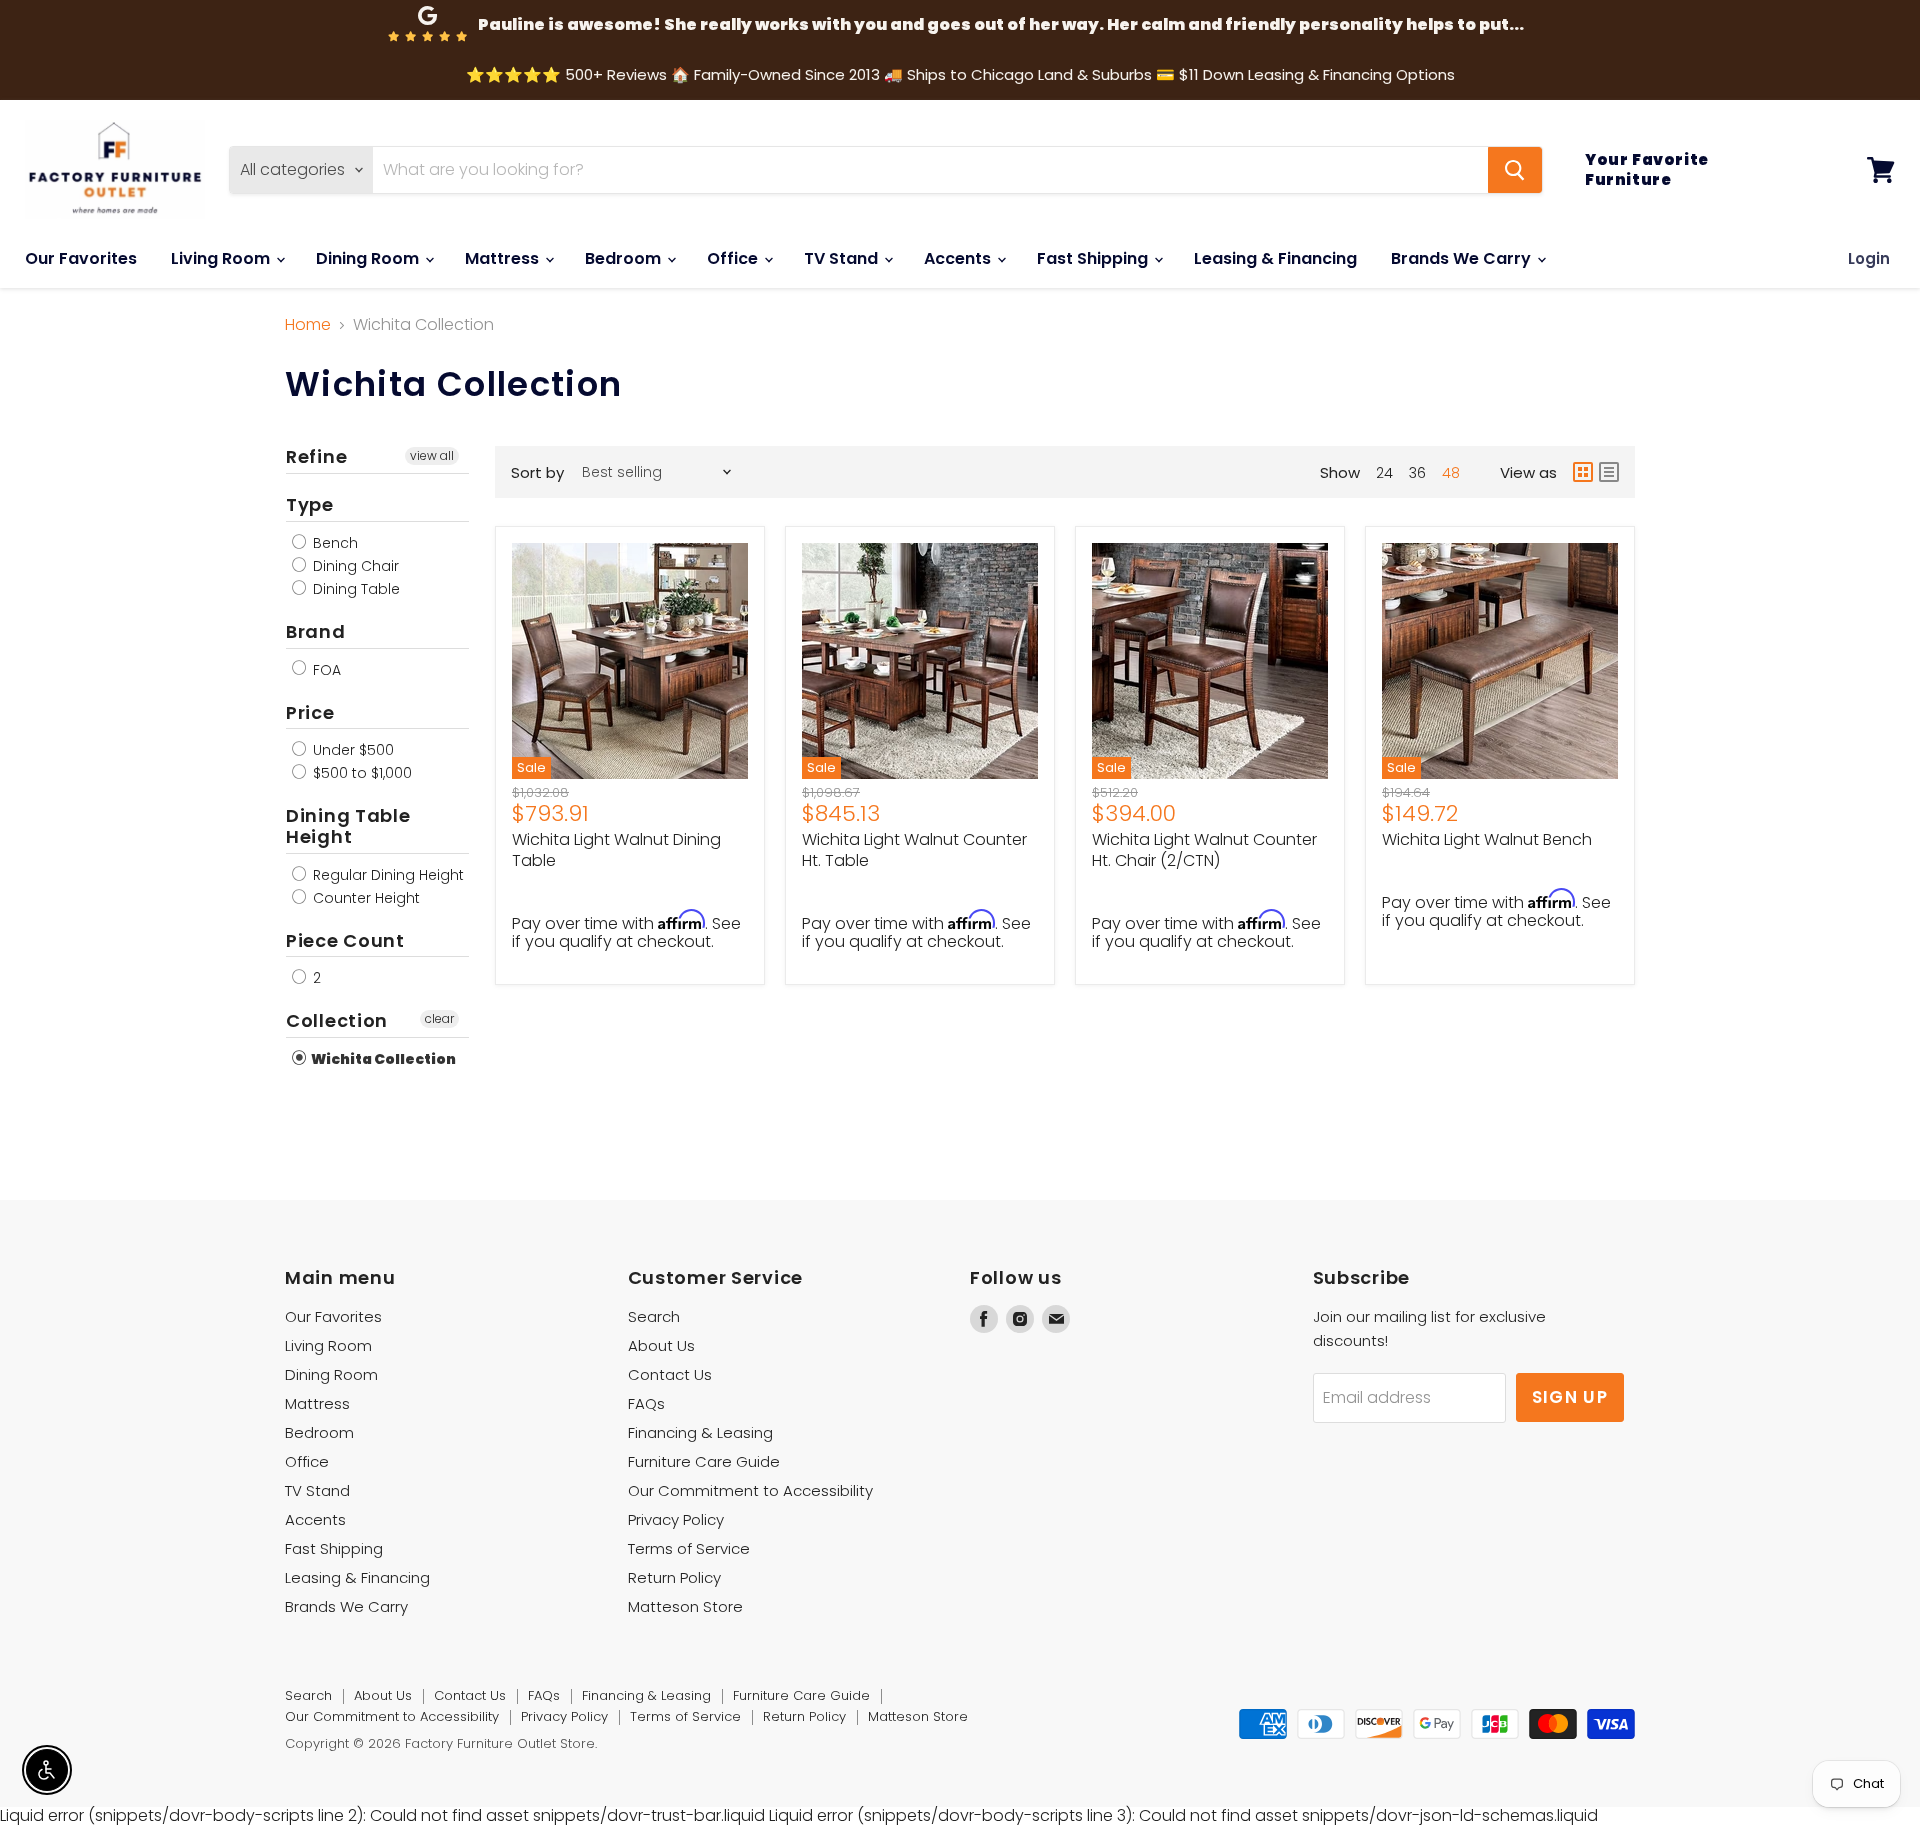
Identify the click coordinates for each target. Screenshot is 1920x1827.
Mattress (504, 258)
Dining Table (354, 589)
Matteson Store (685, 1606)
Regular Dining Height (386, 875)
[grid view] (1583, 472)
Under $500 (351, 750)
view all (432, 455)
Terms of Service (689, 1548)
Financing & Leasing (700, 1432)
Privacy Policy (676, 1519)
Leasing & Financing (1275, 258)
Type (310, 504)
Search (654, 1316)
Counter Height (364, 898)
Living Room (222, 258)
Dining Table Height (348, 826)
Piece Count (345, 940)
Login (1869, 258)
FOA (325, 670)
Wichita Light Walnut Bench (1487, 839)
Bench (333, 543)
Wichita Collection (382, 1059)
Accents (959, 258)
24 (1384, 473)
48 (1451, 473)
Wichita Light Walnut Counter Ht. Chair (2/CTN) (1204, 850)
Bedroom (625, 258)
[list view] (1609, 472)
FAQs (646, 1403)
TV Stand (843, 258)
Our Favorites (81, 258)
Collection (337, 1020)
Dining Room (369, 258)
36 (1417, 473)
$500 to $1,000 (360, 773)
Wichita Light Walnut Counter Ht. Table (914, 850)
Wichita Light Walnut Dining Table (616, 850)
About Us (661, 1345)
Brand (316, 631)
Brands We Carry (1463, 258)
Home (308, 325)
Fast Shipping (1094, 258)
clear (439, 1018)
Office (734, 258)
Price (310, 712)
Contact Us (670, 1374)
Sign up (1570, 1397)
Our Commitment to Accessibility (750, 1490)
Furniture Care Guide (704, 1461)
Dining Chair (354, 566)
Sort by (537, 472)
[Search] (1515, 170)
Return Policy (674, 1577)
